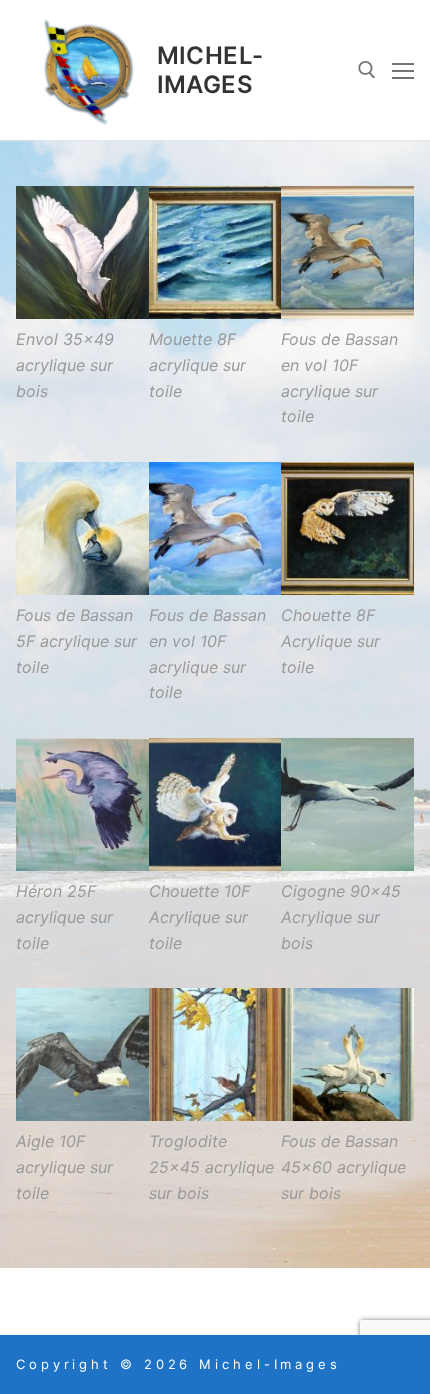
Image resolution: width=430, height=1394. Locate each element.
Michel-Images (210, 70)
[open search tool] (367, 70)
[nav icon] (403, 70)
